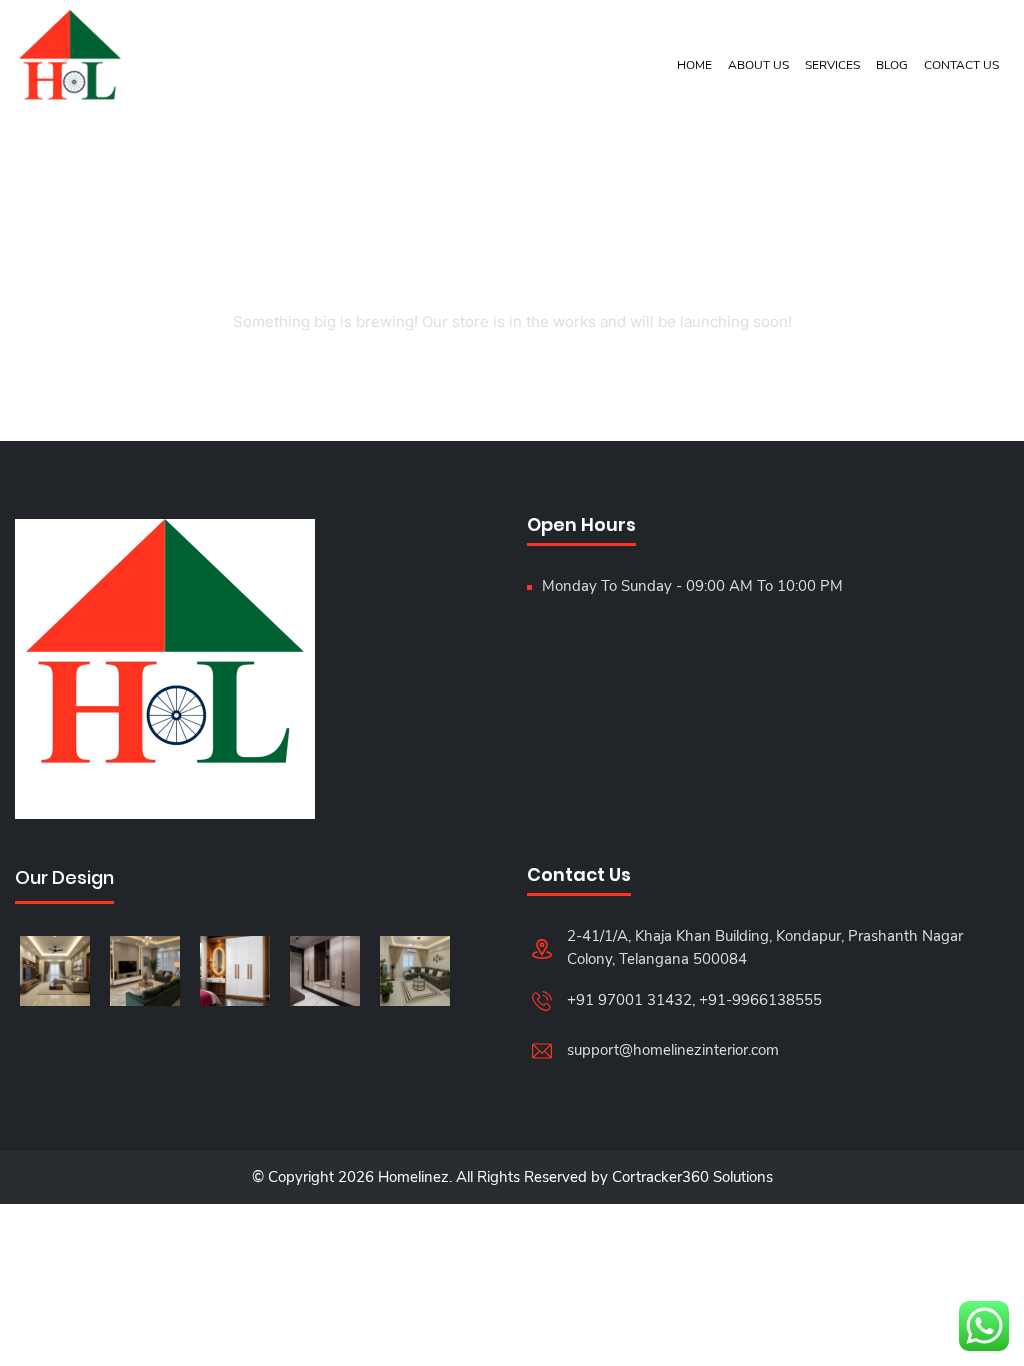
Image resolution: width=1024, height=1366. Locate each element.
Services (832, 65)
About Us (758, 65)
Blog (892, 65)
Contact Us (961, 65)
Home (694, 65)
